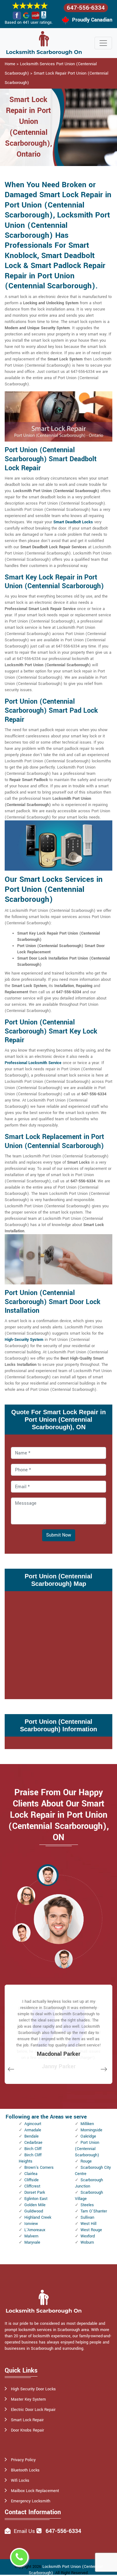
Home (10, 64)
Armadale (33, 2130)
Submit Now (59, 1535)
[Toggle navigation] (103, 43)
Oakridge (88, 2136)
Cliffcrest (32, 2186)
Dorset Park (35, 2192)
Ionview (31, 2224)
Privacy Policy (23, 2460)
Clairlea (31, 2174)
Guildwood (34, 2211)
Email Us (24, 2531)
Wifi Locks (20, 2481)
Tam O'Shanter (94, 2211)
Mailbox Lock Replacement (35, 2491)
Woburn (87, 2242)
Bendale (32, 2136)
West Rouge (91, 2230)
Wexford (88, 2236)
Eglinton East (36, 2199)
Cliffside (32, 2180)
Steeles (87, 2205)
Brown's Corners (39, 2168)
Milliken (87, 2124)
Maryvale (32, 2242)
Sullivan (87, 2217)
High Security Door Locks (33, 2389)
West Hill (88, 2224)
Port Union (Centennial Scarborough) (87, 2149)
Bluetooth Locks (25, 2470)
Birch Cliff (33, 2149)
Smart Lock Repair (27, 2420)
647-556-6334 (86, 8)
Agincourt (33, 2124)
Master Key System (28, 2399)
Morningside (91, 2130)
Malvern (31, 2236)
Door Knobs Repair (27, 2430)
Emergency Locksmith (31, 2501)
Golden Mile (35, 2205)
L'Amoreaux (35, 2230)
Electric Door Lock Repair (33, 2410)
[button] (48, 1875)
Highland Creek (38, 2217)
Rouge (86, 2161)
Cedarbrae (33, 2143)
